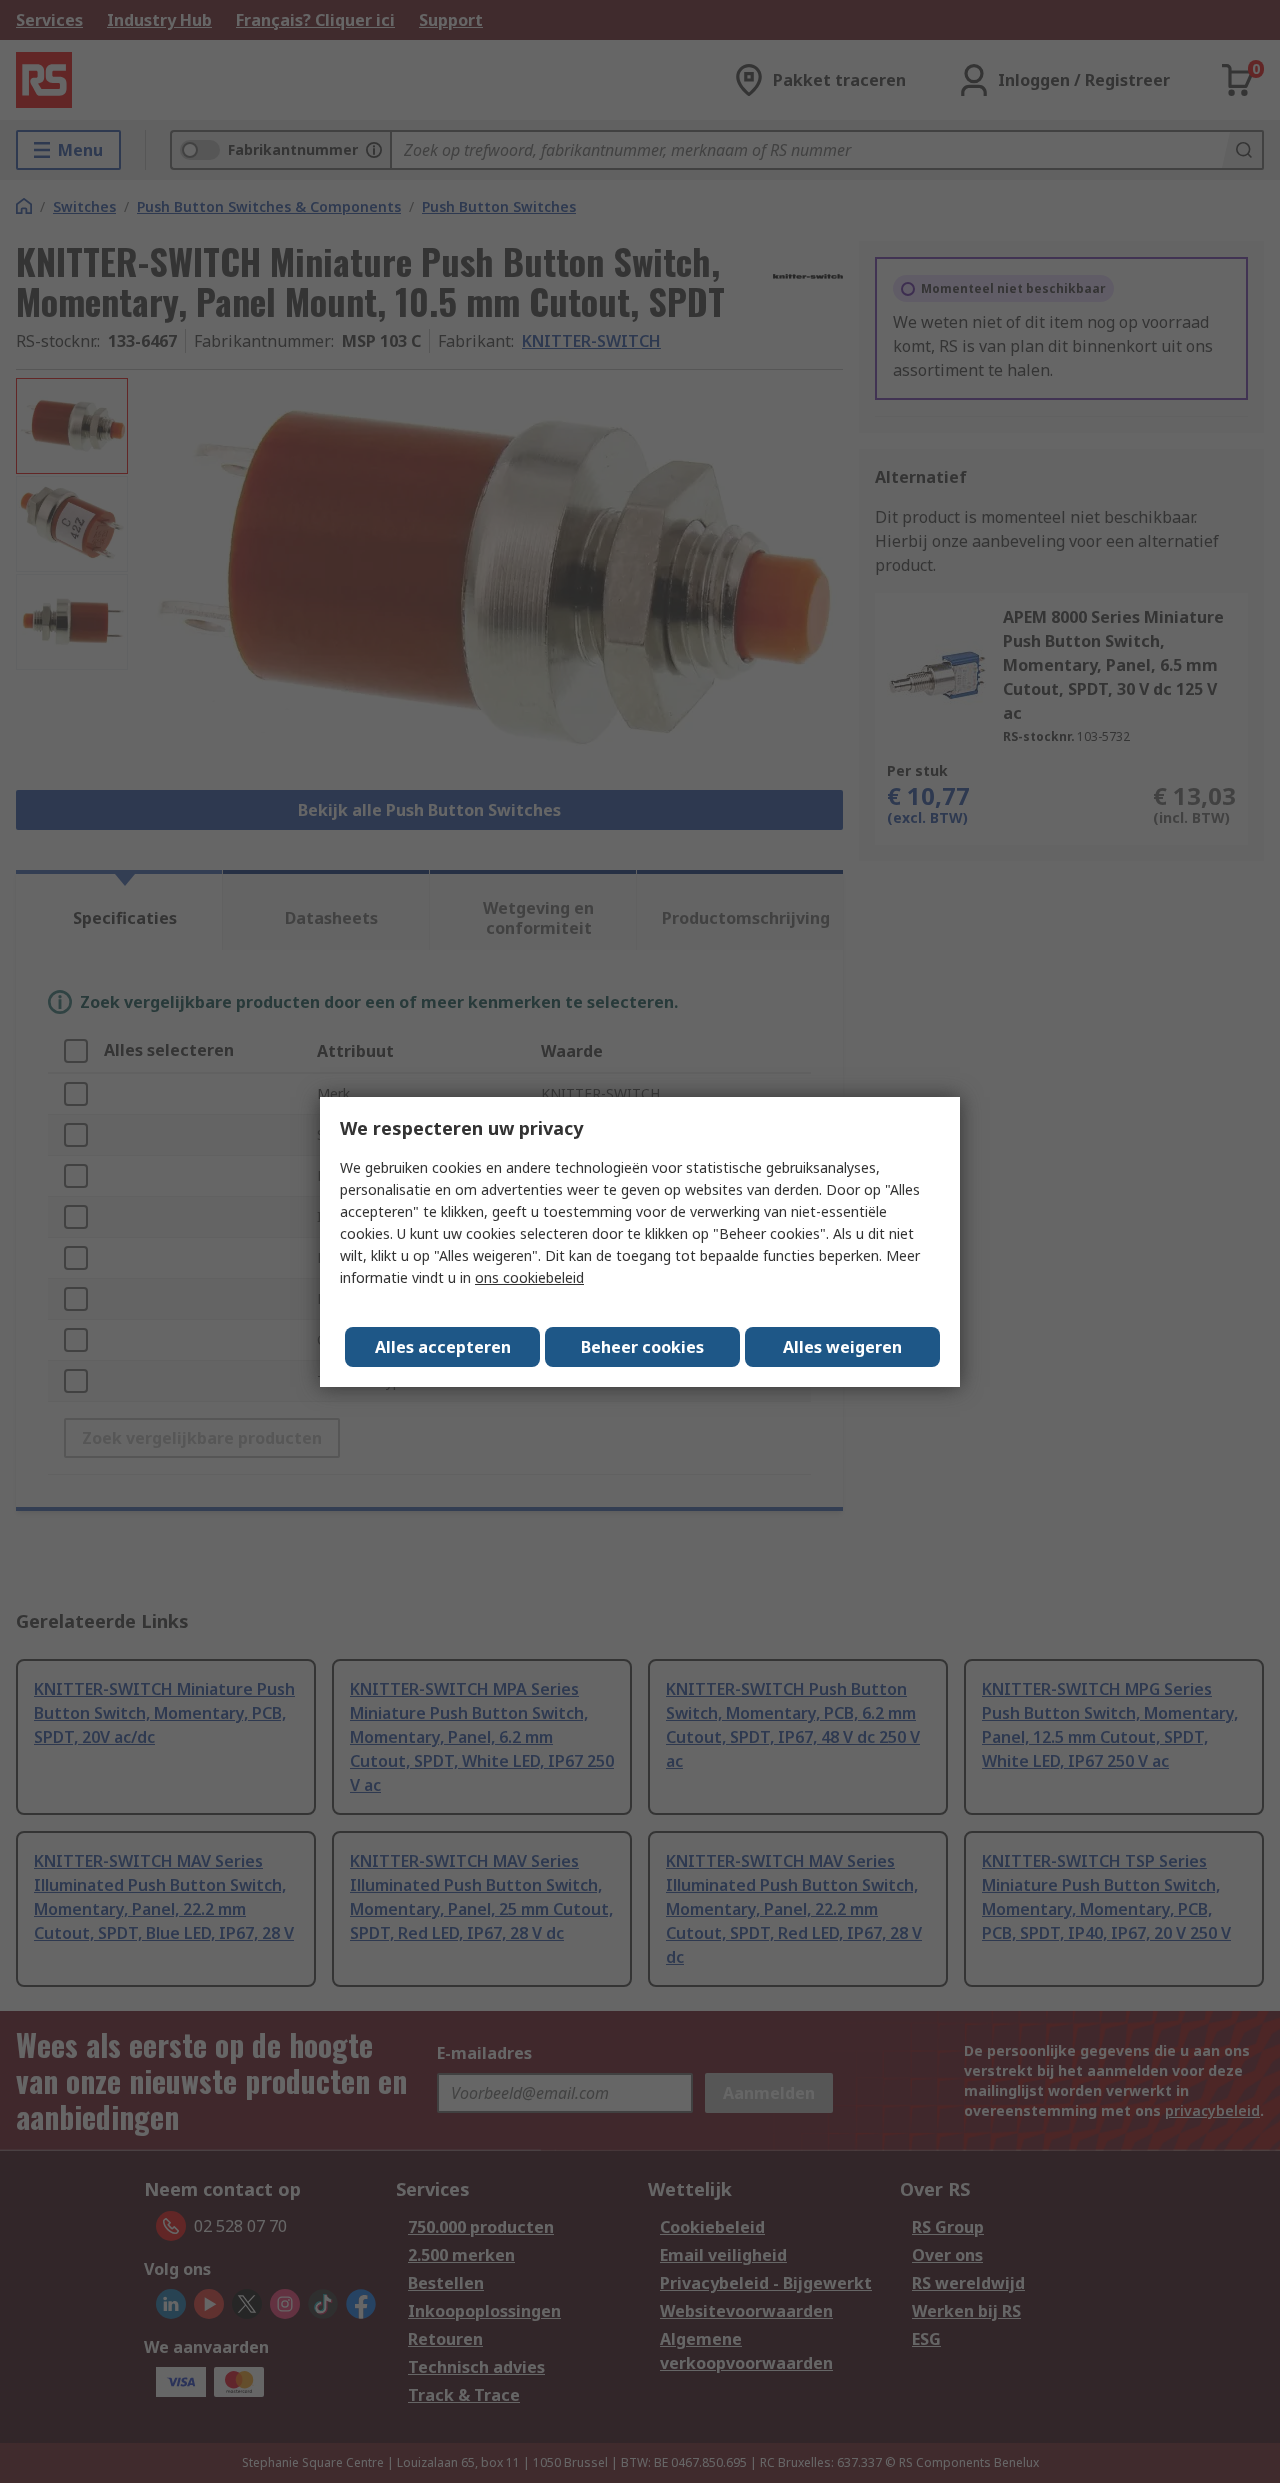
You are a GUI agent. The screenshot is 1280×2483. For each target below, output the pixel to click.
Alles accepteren (443, 1347)
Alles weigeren (842, 1347)
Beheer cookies (642, 1347)
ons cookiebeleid (529, 1277)
